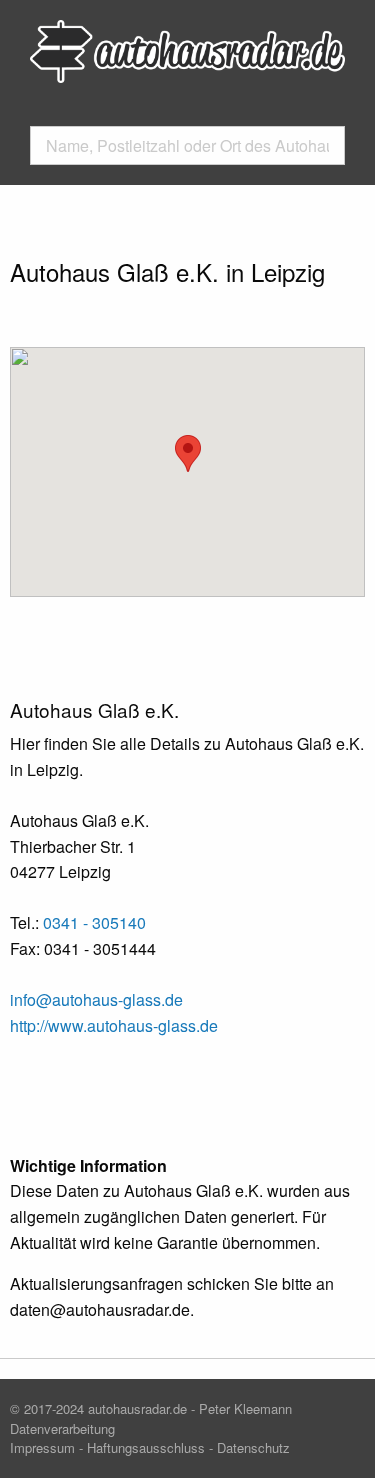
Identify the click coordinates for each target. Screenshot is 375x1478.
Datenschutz (253, 1447)
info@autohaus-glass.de (96, 999)
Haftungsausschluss (146, 1447)
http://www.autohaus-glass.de (114, 1025)
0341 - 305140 (94, 922)
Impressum (42, 1447)
